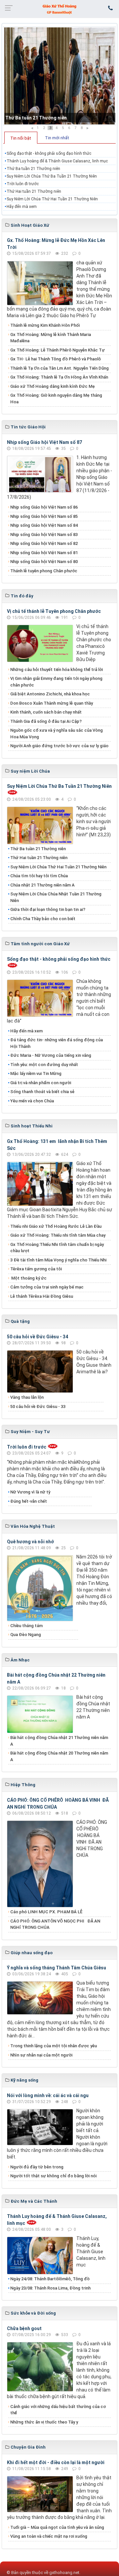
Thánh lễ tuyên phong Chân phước (44, 571)
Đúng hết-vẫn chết (29, 1501)
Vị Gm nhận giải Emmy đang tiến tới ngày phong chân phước (56, 682)
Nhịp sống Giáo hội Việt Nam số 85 (44, 516)
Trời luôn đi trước (23, 184)
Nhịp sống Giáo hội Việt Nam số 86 (44, 507)
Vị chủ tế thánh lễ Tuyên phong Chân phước (54, 611)
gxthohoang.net (64, 2573)
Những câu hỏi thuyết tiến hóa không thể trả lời (57, 669)
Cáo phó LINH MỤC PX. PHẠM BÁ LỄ (46, 1912)
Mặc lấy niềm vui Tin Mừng (36, 1073)
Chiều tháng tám (26, 1626)
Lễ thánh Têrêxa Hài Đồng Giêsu (42, 1296)
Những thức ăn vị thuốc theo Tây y (44, 2422)
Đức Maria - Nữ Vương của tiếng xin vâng (51, 1055)
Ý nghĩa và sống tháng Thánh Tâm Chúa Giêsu (57, 1968)
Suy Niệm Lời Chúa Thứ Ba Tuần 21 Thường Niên (52, 176)
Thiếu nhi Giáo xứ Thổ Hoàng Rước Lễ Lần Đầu (56, 1226)
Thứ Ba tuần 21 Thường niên (36, 118)
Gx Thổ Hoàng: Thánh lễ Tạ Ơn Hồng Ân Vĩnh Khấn (59, 377)
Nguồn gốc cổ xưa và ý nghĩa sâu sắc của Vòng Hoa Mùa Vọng (57, 734)
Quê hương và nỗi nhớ (30, 1542)
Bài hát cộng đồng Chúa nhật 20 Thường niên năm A (59, 1756)
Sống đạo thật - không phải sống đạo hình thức (49, 153)
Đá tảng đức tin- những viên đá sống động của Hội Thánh (57, 1043)
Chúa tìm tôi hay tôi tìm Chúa (39, 876)
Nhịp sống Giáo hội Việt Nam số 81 (44, 553)
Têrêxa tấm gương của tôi (36, 1269)
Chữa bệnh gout (24, 2328)
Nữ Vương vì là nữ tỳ (30, 1492)
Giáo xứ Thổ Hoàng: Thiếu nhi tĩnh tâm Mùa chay (58, 1235)
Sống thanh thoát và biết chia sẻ (42, 1092)
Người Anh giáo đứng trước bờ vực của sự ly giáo (59, 746)
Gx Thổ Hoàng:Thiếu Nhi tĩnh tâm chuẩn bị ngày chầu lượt (57, 1248)
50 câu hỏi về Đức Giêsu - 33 (38, 1406)
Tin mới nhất (57, 138)
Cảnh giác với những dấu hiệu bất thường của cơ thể (58, 2410)
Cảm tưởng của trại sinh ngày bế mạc (47, 1287)
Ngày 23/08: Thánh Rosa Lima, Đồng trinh (50, 2288)
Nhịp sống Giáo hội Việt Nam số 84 (44, 525)
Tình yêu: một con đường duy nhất (44, 1065)
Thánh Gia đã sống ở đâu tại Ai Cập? (46, 721)
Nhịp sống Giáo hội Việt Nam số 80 (44, 562)
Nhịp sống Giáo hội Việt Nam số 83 (44, 535)
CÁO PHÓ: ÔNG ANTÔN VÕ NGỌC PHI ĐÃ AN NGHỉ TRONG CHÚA (55, 1924)
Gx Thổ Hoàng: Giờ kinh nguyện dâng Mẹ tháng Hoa (56, 399)
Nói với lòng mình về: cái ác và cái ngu (48, 2095)
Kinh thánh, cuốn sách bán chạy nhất (46, 712)
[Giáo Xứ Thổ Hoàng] (59, 9)
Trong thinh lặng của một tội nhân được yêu (54, 2046)
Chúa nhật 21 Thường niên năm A (42, 885)
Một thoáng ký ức (28, 1278)
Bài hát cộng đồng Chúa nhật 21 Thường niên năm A (59, 1741)
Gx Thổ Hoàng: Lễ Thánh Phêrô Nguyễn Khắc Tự (58, 350)
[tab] (21, 138)
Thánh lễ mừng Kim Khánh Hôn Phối (45, 325)
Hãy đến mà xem (22, 207)
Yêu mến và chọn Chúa (32, 1101)
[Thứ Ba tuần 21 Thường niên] (59, 76)
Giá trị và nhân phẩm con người (41, 1083)
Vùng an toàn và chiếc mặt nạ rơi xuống (49, 2536)
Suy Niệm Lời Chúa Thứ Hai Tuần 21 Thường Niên (52, 199)
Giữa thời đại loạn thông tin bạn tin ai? (48, 909)
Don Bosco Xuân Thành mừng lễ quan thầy (52, 703)
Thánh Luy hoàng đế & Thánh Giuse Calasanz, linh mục (57, 161)
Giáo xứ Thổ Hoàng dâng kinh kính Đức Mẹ (53, 386)
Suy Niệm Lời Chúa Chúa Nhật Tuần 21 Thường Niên (56, 897)
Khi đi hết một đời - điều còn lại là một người (56, 2462)
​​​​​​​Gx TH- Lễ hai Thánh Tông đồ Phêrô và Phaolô (56, 359)
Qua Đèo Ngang (26, 1635)
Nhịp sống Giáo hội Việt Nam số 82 (44, 543)
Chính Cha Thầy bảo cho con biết (43, 919)
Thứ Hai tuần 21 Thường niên (34, 191)
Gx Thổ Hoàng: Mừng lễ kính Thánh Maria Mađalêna (51, 338)
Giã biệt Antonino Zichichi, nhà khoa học (50, 694)
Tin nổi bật (21, 138)
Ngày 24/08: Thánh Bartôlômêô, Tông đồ (50, 2279)
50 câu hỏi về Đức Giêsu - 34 (38, 1337)
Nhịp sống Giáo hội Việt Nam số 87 (44, 442)
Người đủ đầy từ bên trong (37, 2167)
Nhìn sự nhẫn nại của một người (41, 2055)
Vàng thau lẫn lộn (27, 1397)
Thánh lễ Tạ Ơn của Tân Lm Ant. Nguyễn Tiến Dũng (59, 368)
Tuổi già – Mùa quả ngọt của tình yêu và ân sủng (57, 2527)
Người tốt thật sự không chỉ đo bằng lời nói (53, 2176)
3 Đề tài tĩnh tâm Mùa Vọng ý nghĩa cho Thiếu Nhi (58, 1260)
